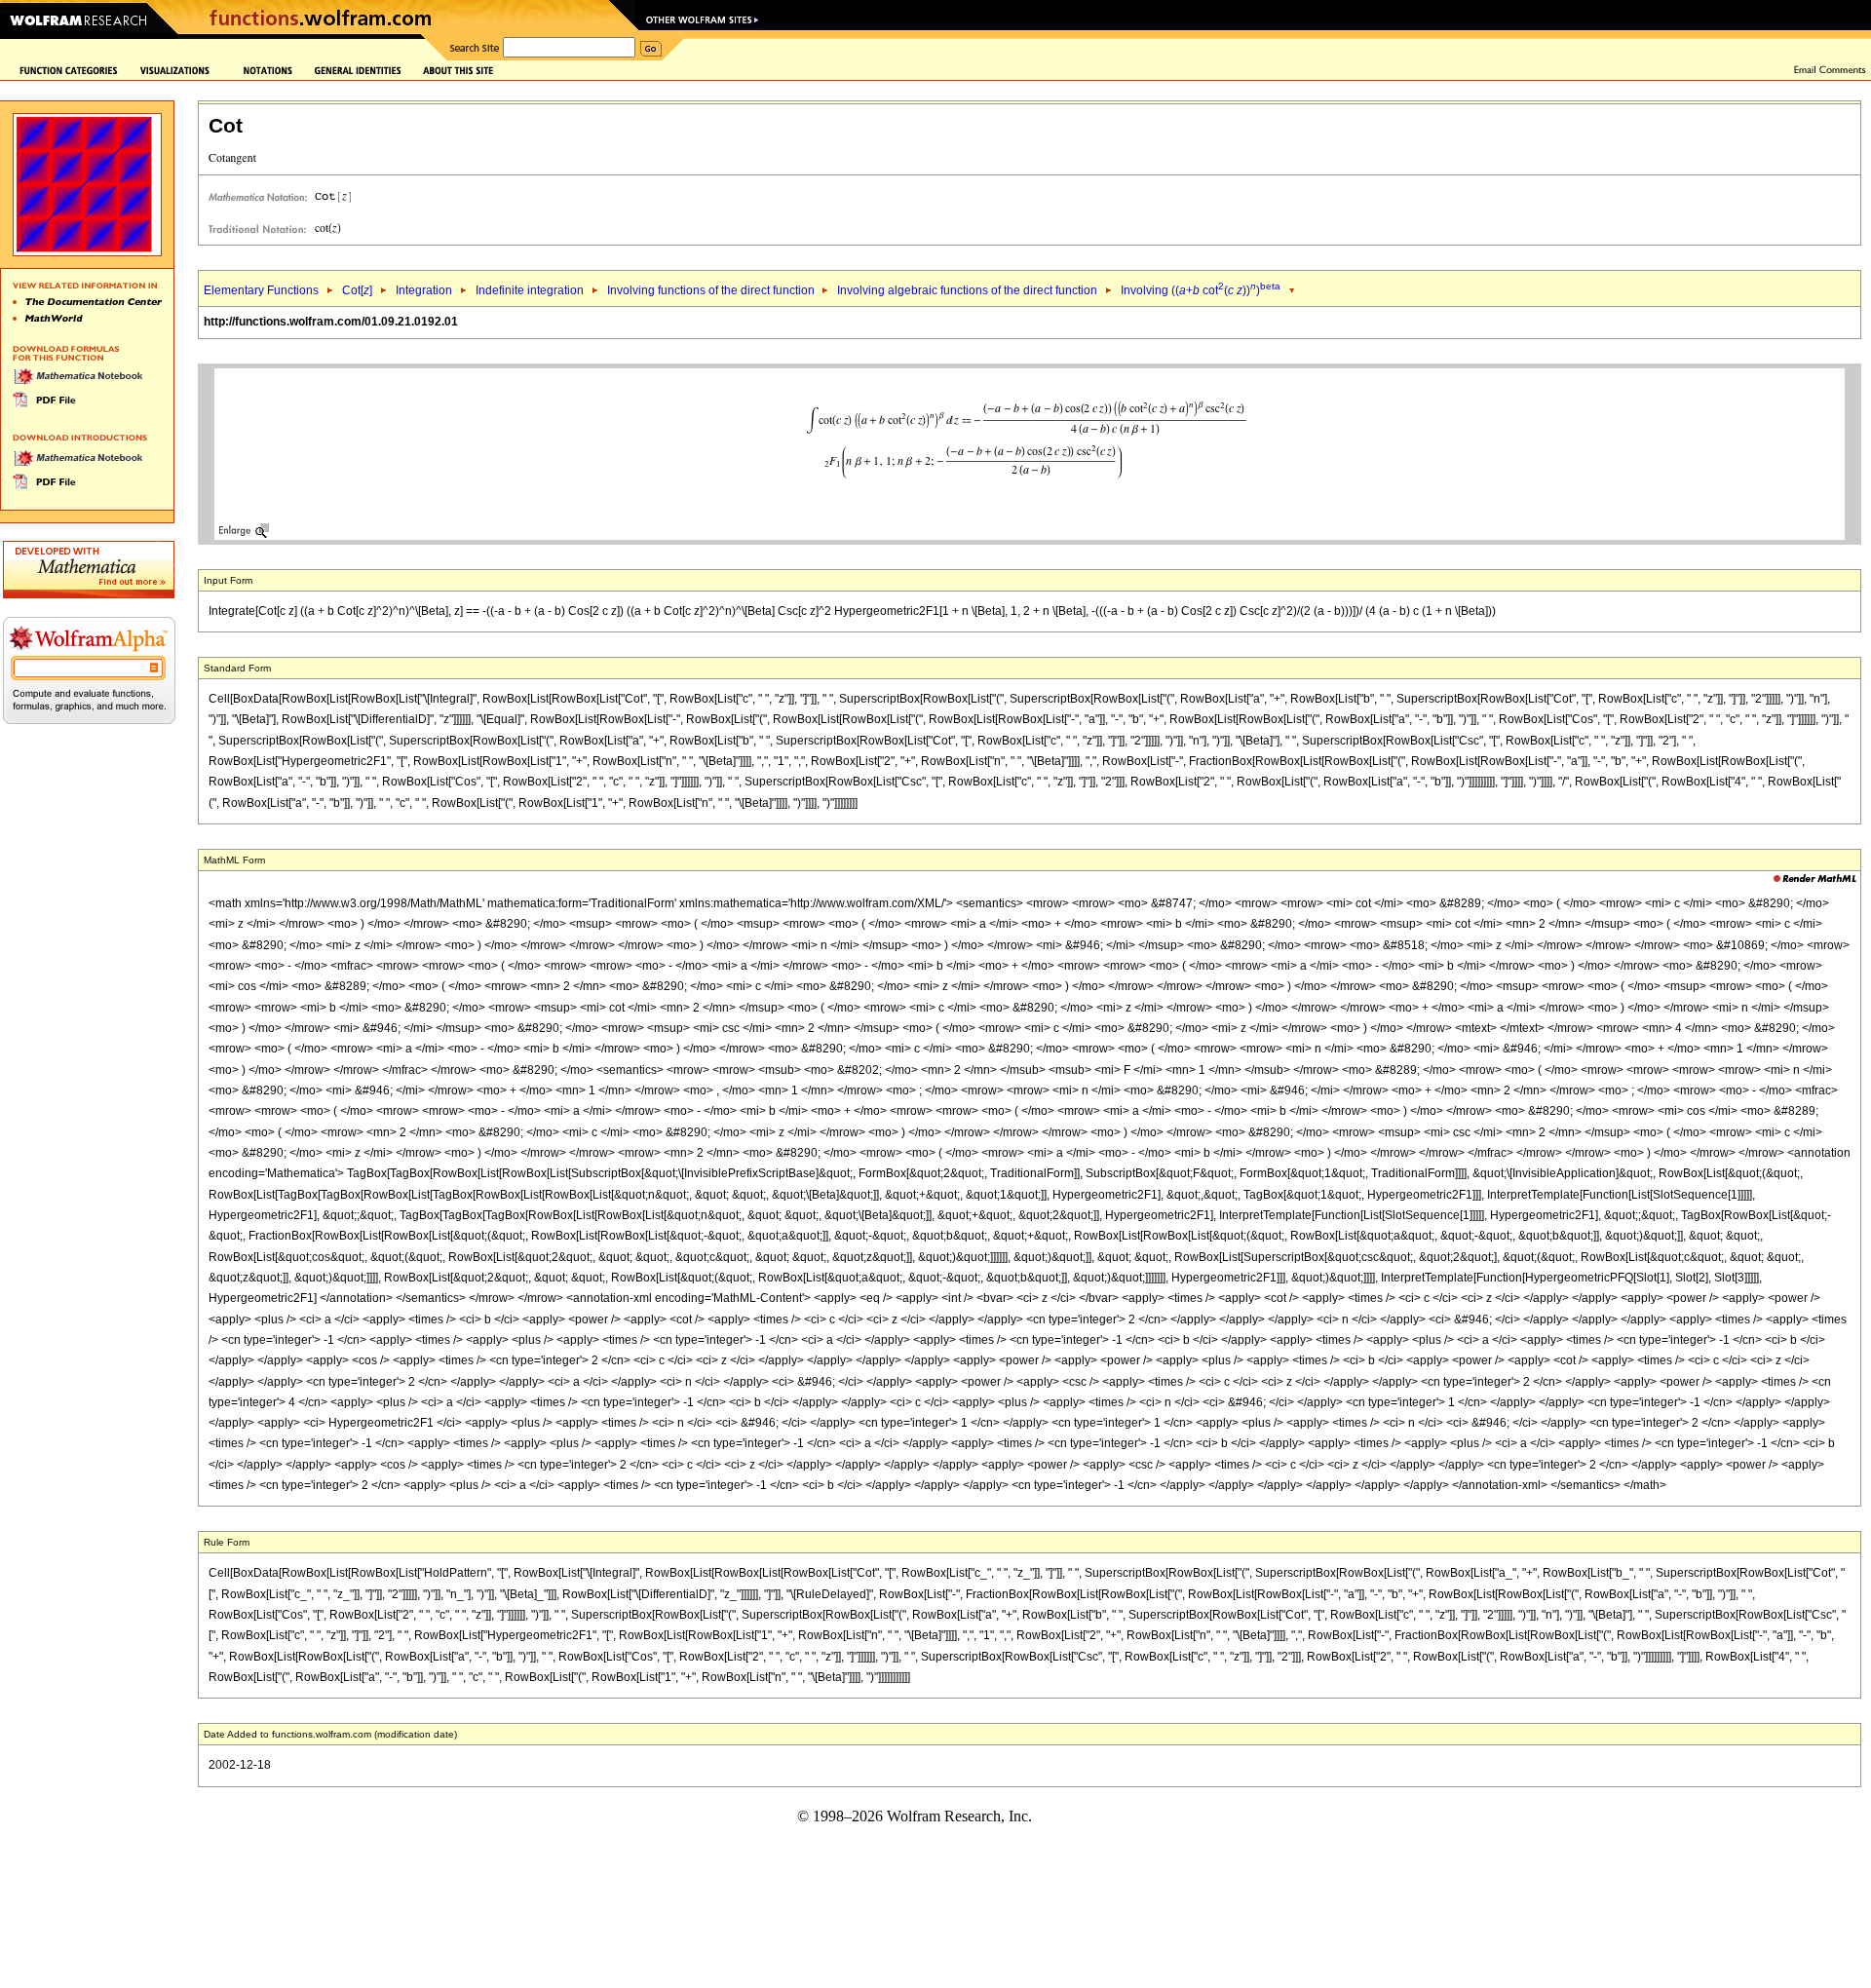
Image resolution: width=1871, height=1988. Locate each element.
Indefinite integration (530, 290)
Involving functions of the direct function (712, 290)
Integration (424, 290)
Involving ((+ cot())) (1201, 290)
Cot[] (357, 290)
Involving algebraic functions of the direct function (967, 290)
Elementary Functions (261, 290)
